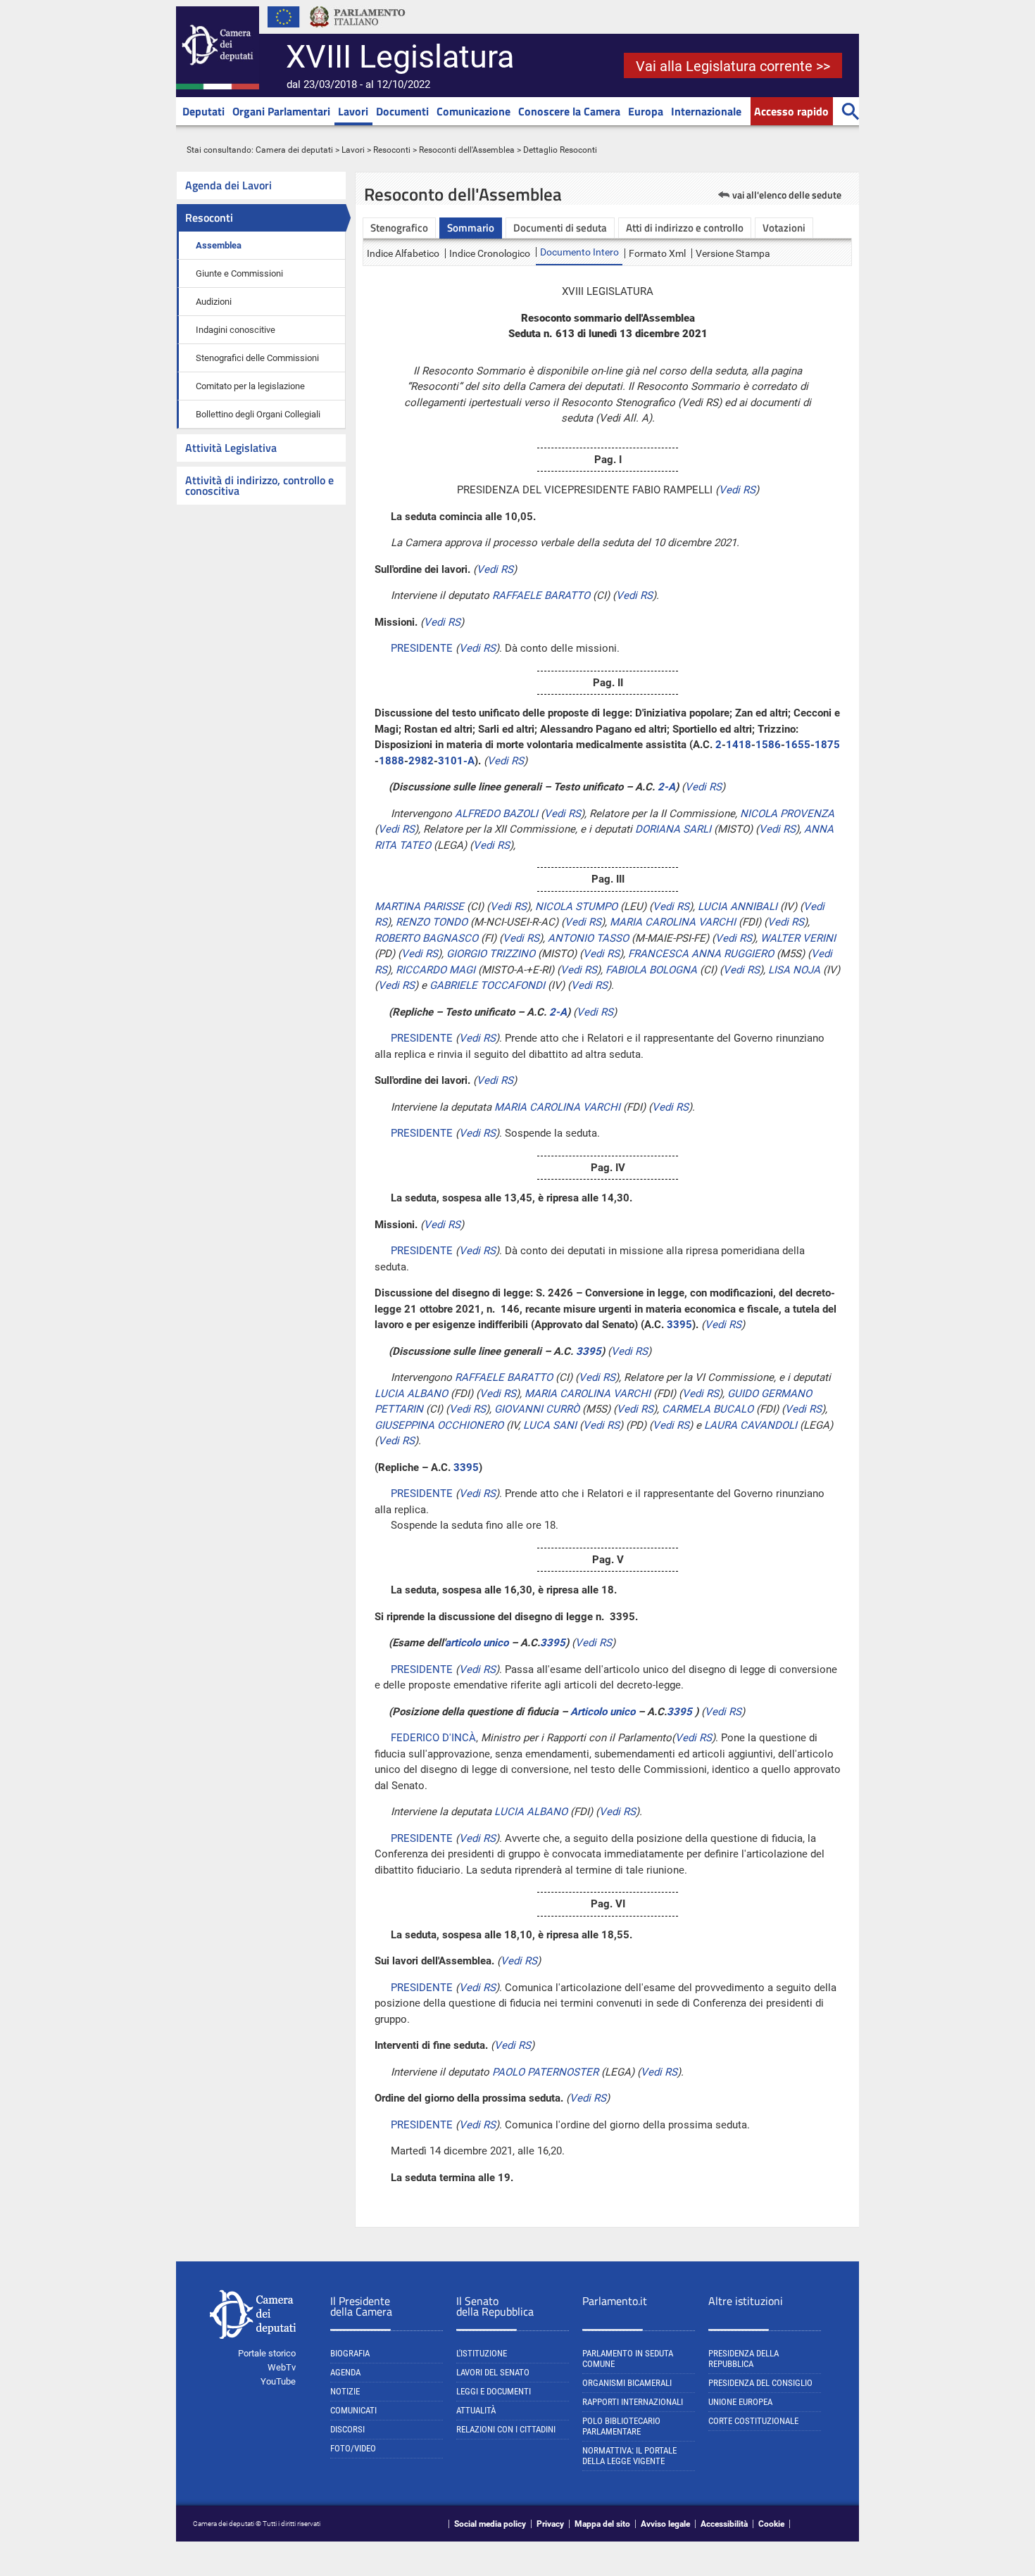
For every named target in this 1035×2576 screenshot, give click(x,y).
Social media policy (490, 2524)
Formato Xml (657, 253)
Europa (646, 111)
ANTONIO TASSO (588, 938)
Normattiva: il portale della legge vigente (629, 2456)
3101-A (456, 761)
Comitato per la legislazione (250, 386)
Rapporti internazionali (633, 2402)
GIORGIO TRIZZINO (491, 954)
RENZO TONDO (432, 922)
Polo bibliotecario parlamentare (621, 2426)
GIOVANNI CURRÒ (537, 1409)
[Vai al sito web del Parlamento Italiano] (358, 31)
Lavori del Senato (493, 2372)
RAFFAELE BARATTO (541, 595)
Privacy (550, 2524)
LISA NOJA (794, 970)
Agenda (345, 2372)
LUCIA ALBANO (411, 1394)
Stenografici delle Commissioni (257, 358)
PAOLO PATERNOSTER (545, 2072)
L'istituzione (482, 2353)
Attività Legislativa (231, 448)
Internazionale (706, 111)
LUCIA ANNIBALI (738, 907)
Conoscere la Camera (569, 111)
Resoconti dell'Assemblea (467, 150)
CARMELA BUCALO (708, 1409)
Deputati (203, 111)
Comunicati (353, 2410)
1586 (768, 745)
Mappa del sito (602, 2524)
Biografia (350, 2353)
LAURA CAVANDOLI (751, 1425)
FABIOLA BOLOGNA (651, 970)
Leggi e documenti (494, 2391)
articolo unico (477, 1643)
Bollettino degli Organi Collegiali (258, 414)
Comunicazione (473, 111)
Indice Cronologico (490, 253)
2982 (421, 761)
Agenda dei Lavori (228, 185)
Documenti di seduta (560, 228)
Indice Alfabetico (403, 253)
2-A (666, 787)
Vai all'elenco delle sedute (787, 195)
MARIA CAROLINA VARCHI (673, 922)
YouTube (278, 2381)
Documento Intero (579, 252)
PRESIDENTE (422, 648)
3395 (679, 1325)
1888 (391, 761)
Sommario (471, 228)
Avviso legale (665, 2524)
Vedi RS (737, 490)
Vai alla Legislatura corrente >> (733, 66)
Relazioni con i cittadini (506, 2429)
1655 (798, 745)
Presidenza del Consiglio (760, 2383)
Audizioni (214, 302)
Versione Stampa (733, 253)
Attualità (476, 2410)
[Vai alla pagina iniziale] (218, 87)
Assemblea (219, 245)
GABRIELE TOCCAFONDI (487, 985)
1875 (827, 745)
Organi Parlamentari (281, 111)
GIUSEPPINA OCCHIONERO (439, 1425)
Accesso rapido (791, 111)
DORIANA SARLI (673, 829)
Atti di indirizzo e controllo (685, 228)
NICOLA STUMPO (576, 907)
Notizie (345, 2391)
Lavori (353, 111)
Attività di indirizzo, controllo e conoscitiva (259, 485)
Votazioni (784, 228)
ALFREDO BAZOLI (496, 814)
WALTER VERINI (798, 938)
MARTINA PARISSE (419, 907)
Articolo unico (603, 1712)
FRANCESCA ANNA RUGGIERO (701, 954)
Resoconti (392, 150)
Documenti (402, 111)
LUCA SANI (550, 1425)
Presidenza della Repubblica (744, 2359)
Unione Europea (740, 2402)
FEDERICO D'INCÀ (433, 1738)
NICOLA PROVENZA (787, 814)
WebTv (282, 2367)
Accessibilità (724, 2524)
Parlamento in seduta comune (628, 2359)
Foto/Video (353, 2448)
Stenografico (399, 228)
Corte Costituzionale (753, 2421)
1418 (739, 745)
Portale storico (267, 2353)
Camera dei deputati (294, 150)
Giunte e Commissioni (239, 273)
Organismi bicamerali (627, 2383)
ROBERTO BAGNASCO (426, 938)
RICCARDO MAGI (435, 970)
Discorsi (347, 2429)
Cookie (771, 2524)
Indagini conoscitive (236, 330)
